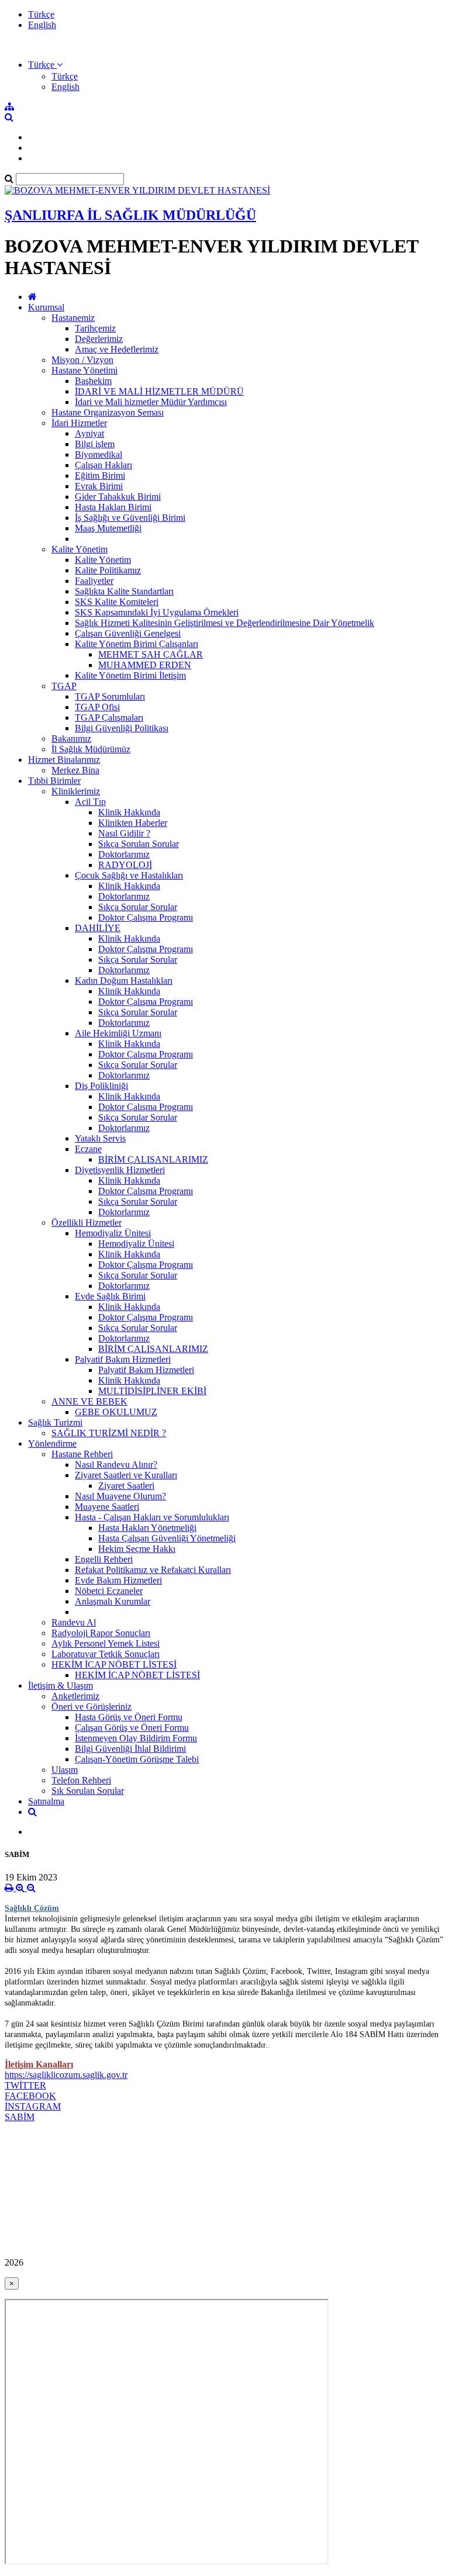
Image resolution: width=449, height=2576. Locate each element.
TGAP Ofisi (97, 707)
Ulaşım (65, 1770)
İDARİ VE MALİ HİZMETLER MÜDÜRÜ (159, 391)
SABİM (20, 2117)
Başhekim (93, 381)
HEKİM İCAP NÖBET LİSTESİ (114, 1664)
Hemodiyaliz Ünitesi (113, 1233)
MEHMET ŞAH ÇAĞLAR (151, 654)
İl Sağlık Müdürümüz (91, 749)
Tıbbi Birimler (54, 781)
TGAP (64, 686)
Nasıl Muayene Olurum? (120, 1496)
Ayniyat (89, 433)
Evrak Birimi (99, 486)
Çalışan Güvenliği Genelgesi (128, 633)
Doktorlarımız (124, 854)
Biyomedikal (99, 454)
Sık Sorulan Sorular (88, 1791)
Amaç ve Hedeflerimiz (117, 349)
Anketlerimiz (75, 1696)
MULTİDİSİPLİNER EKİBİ (152, 1391)
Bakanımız (71, 739)
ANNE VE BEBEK (89, 1401)
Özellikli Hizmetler (87, 1223)
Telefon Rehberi (81, 1780)
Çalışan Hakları (103, 465)
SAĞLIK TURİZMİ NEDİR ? (109, 1433)
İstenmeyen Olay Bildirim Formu (136, 1738)
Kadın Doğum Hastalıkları (124, 981)
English (42, 25)
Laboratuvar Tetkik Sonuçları (106, 1654)
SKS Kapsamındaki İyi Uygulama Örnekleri (157, 612)
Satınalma (46, 1801)
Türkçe (41, 14)
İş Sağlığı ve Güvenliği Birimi (130, 518)
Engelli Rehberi (104, 1559)
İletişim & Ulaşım (61, 1685)
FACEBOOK (30, 2096)
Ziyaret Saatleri (126, 1486)
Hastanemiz (73, 318)
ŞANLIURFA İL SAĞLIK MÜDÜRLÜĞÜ (130, 215)
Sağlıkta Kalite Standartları (124, 591)
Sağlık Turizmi (55, 1422)
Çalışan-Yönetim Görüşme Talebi (137, 1759)
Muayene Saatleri (107, 1507)
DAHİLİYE (98, 928)
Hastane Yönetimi (84, 370)
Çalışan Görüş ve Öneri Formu (132, 1728)
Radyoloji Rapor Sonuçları (101, 1633)
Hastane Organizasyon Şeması (108, 412)
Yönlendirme (52, 1443)
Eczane (88, 1149)
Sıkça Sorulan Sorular (139, 844)
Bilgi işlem (95, 444)
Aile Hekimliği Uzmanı (118, 1033)
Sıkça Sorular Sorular (138, 907)
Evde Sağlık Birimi (110, 1296)
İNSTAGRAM (33, 2106)
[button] (45, 65)
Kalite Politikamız (108, 570)
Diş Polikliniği (101, 1086)
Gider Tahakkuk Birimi (118, 497)
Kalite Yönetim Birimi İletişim (130, 675)
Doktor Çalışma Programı (146, 917)
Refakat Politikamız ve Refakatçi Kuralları (153, 1570)
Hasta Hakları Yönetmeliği (147, 1528)
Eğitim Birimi (100, 476)
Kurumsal (46, 307)
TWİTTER (25, 2085)
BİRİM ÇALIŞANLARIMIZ (153, 1159)
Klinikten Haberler (133, 823)
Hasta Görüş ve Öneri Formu (129, 1717)
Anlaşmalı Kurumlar (113, 1601)
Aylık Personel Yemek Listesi (106, 1643)
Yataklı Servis (100, 1138)
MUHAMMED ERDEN (145, 665)
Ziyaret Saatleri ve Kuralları (126, 1475)
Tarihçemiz (95, 328)
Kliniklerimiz (76, 791)
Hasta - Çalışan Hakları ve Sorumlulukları (152, 1517)
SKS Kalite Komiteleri (117, 602)
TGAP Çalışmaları (109, 718)
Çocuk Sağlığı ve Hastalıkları (129, 875)
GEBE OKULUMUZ (116, 1412)
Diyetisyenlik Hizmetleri (120, 1170)
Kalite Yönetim (80, 549)
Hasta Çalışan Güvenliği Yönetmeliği (167, 1538)
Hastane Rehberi (82, 1454)
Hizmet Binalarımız (64, 760)
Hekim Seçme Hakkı (137, 1549)
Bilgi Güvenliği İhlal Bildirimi (130, 1749)
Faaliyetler (94, 581)
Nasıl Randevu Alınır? (116, 1465)
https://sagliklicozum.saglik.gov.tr (66, 2075)
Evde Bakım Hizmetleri (118, 1580)
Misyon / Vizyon (82, 360)
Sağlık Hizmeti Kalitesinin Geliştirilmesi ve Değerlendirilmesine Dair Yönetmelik (224, 623)
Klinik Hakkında (129, 812)
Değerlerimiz (99, 339)
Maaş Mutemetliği (108, 528)
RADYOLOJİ (125, 865)
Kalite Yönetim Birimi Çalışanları (137, 644)
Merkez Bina (75, 770)
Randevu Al (74, 1622)
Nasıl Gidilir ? (124, 833)
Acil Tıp (90, 802)
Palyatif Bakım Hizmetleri (123, 1359)
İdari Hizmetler (79, 423)
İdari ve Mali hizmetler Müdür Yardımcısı (151, 402)
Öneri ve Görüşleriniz (91, 1707)
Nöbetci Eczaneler (109, 1591)
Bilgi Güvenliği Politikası (122, 728)
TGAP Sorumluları (110, 696)
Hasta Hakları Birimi (113, 507)
